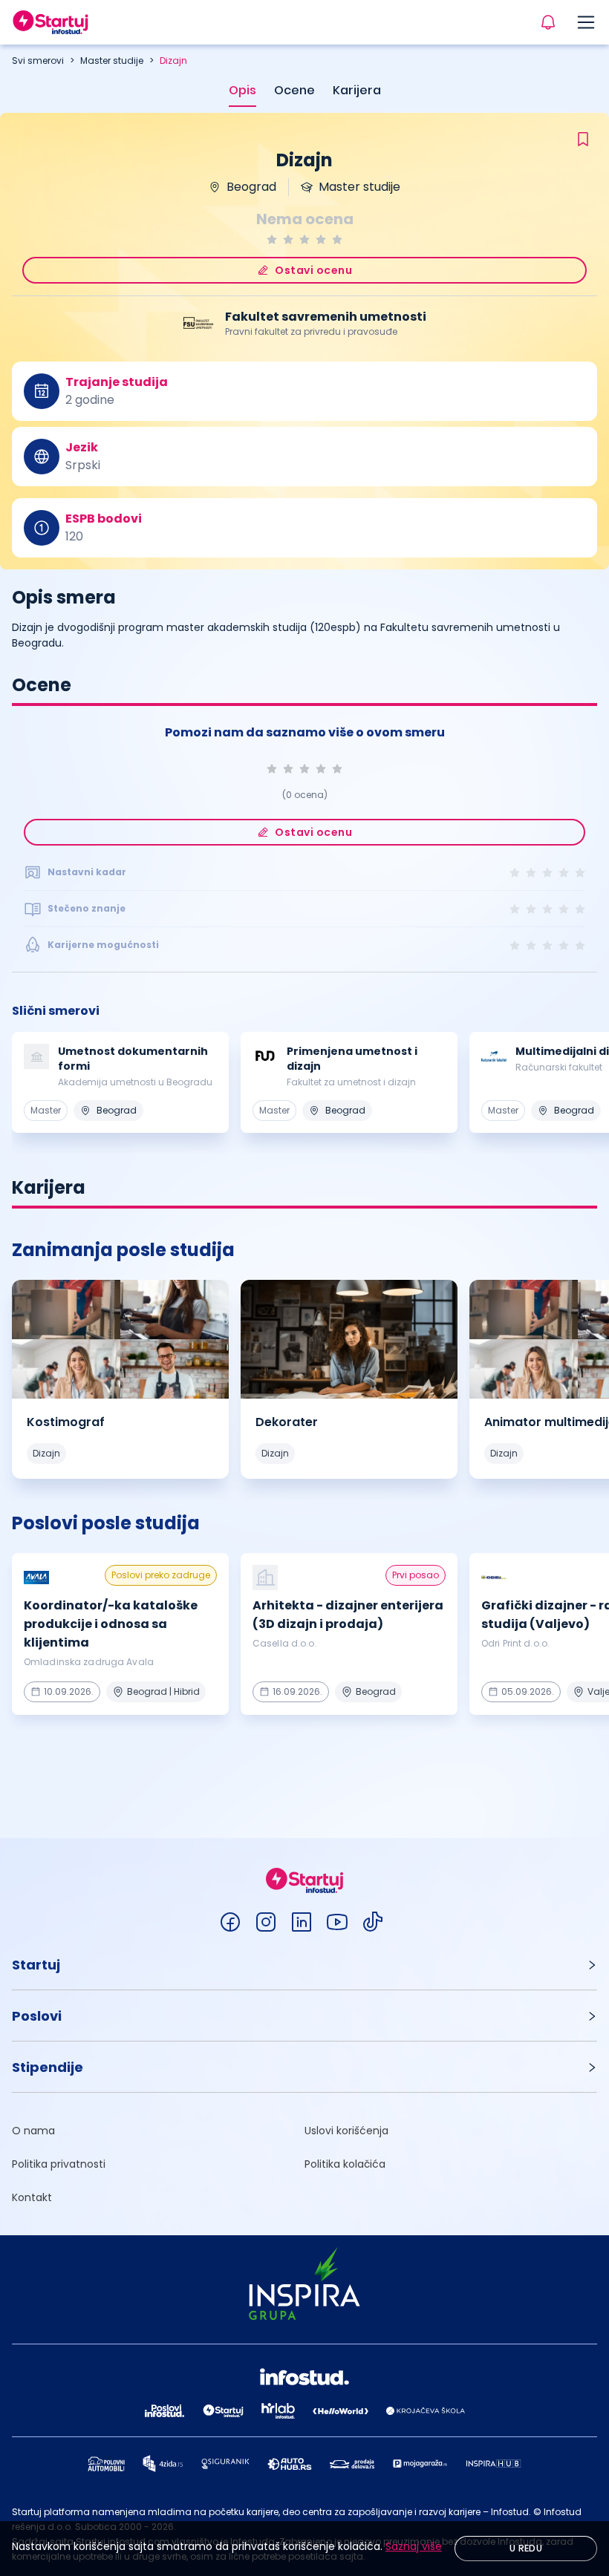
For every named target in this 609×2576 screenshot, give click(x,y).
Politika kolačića (345, 2164)
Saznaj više (414, 2546)
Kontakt (32, 2197)
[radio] (272, 239)
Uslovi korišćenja (346, 2131)
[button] (304, 1965)
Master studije (112, 61)
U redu (526, 2548)
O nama (33, 2131)
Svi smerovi (38, 61)
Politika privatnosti (59, 2164)
